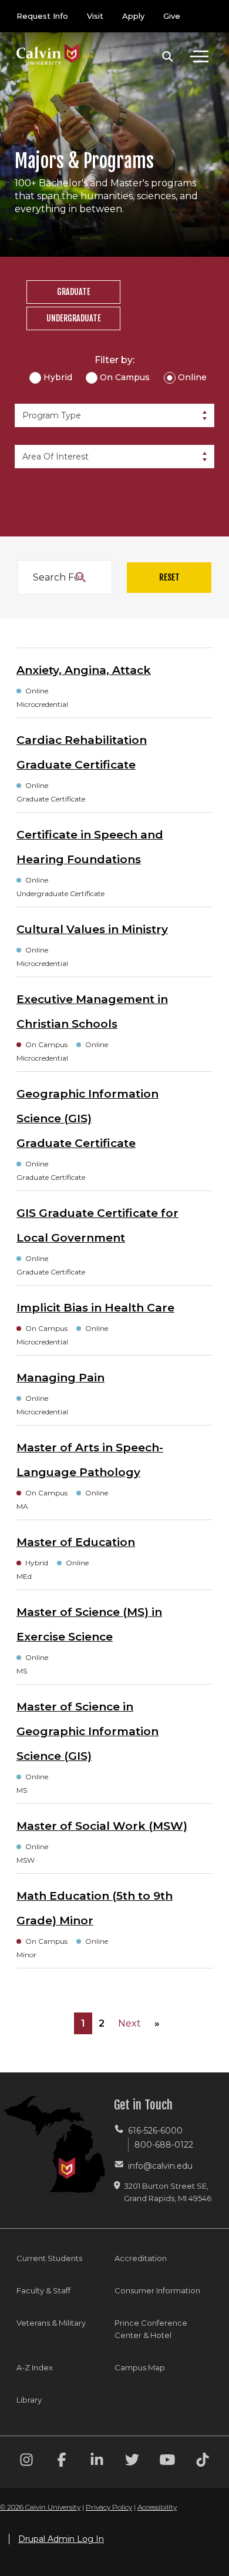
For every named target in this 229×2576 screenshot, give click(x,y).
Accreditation (141, 2258)
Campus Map (140, 2367)
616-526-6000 (155, 2131)
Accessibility (157, 2507)
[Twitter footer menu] (132, 2462)
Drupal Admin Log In (61, 2539)
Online (192, 377)
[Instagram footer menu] (26, 2462)
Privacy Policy (109, 2507)
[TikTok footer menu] (203, 2462)
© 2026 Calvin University (40, 2507)
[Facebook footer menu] (62, 2462)
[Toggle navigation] (199, 56)
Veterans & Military (51, 2323)
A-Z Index (35, 2367)
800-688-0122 (164, 2145)
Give (172, 16)
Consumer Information (157, 2290)
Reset (169, 577)
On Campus (125, 377)
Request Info (42, 16)
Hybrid (58, 377)
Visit (95, 16)
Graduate (74, 292)
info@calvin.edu (160, 2166)
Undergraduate (74, 318)
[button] (168, 56)
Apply (133, 16)
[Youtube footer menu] (167, 2462)
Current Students (49, 2258)
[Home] (55, 43)
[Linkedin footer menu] (97, 2462)
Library (29, 2400)
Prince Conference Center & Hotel (151, 2329)
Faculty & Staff (43, 2290)
